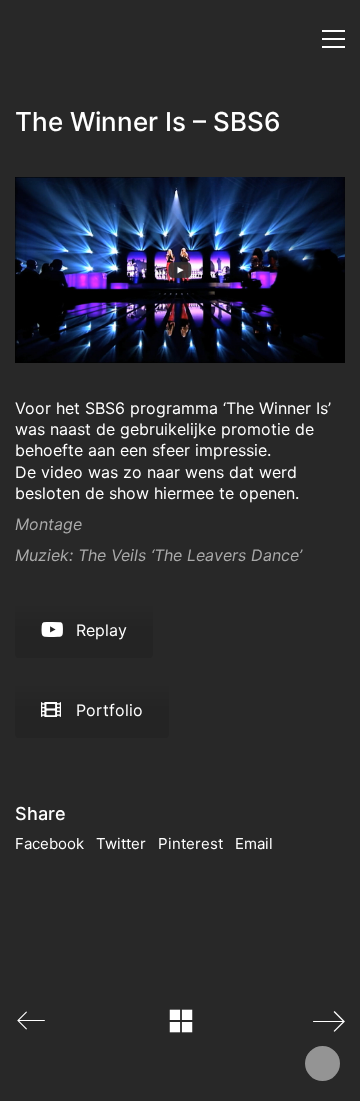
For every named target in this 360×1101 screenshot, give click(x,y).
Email (254, 843)
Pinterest (190, 843)
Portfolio (109, 710)
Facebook (49, 843)
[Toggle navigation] (333, 39)
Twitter (121, 843)
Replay (101, 630)
